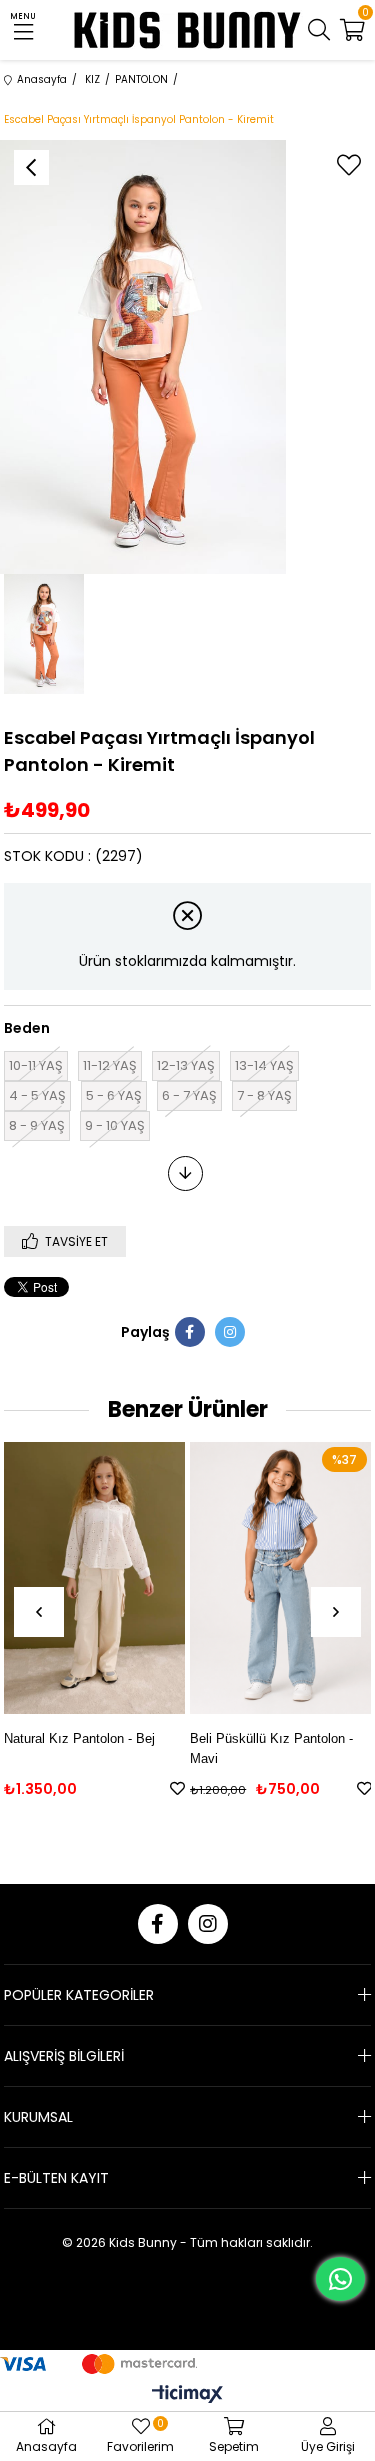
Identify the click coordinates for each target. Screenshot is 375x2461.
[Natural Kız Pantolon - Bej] (94, 1578)
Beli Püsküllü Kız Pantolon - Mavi (271, 1748)
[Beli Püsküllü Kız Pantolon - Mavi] (280, 1578)
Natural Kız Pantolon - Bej (79, 1738)
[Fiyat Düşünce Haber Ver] (185, 1173)
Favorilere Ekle (177, 1788)
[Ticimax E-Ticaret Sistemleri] (187, 2395)
